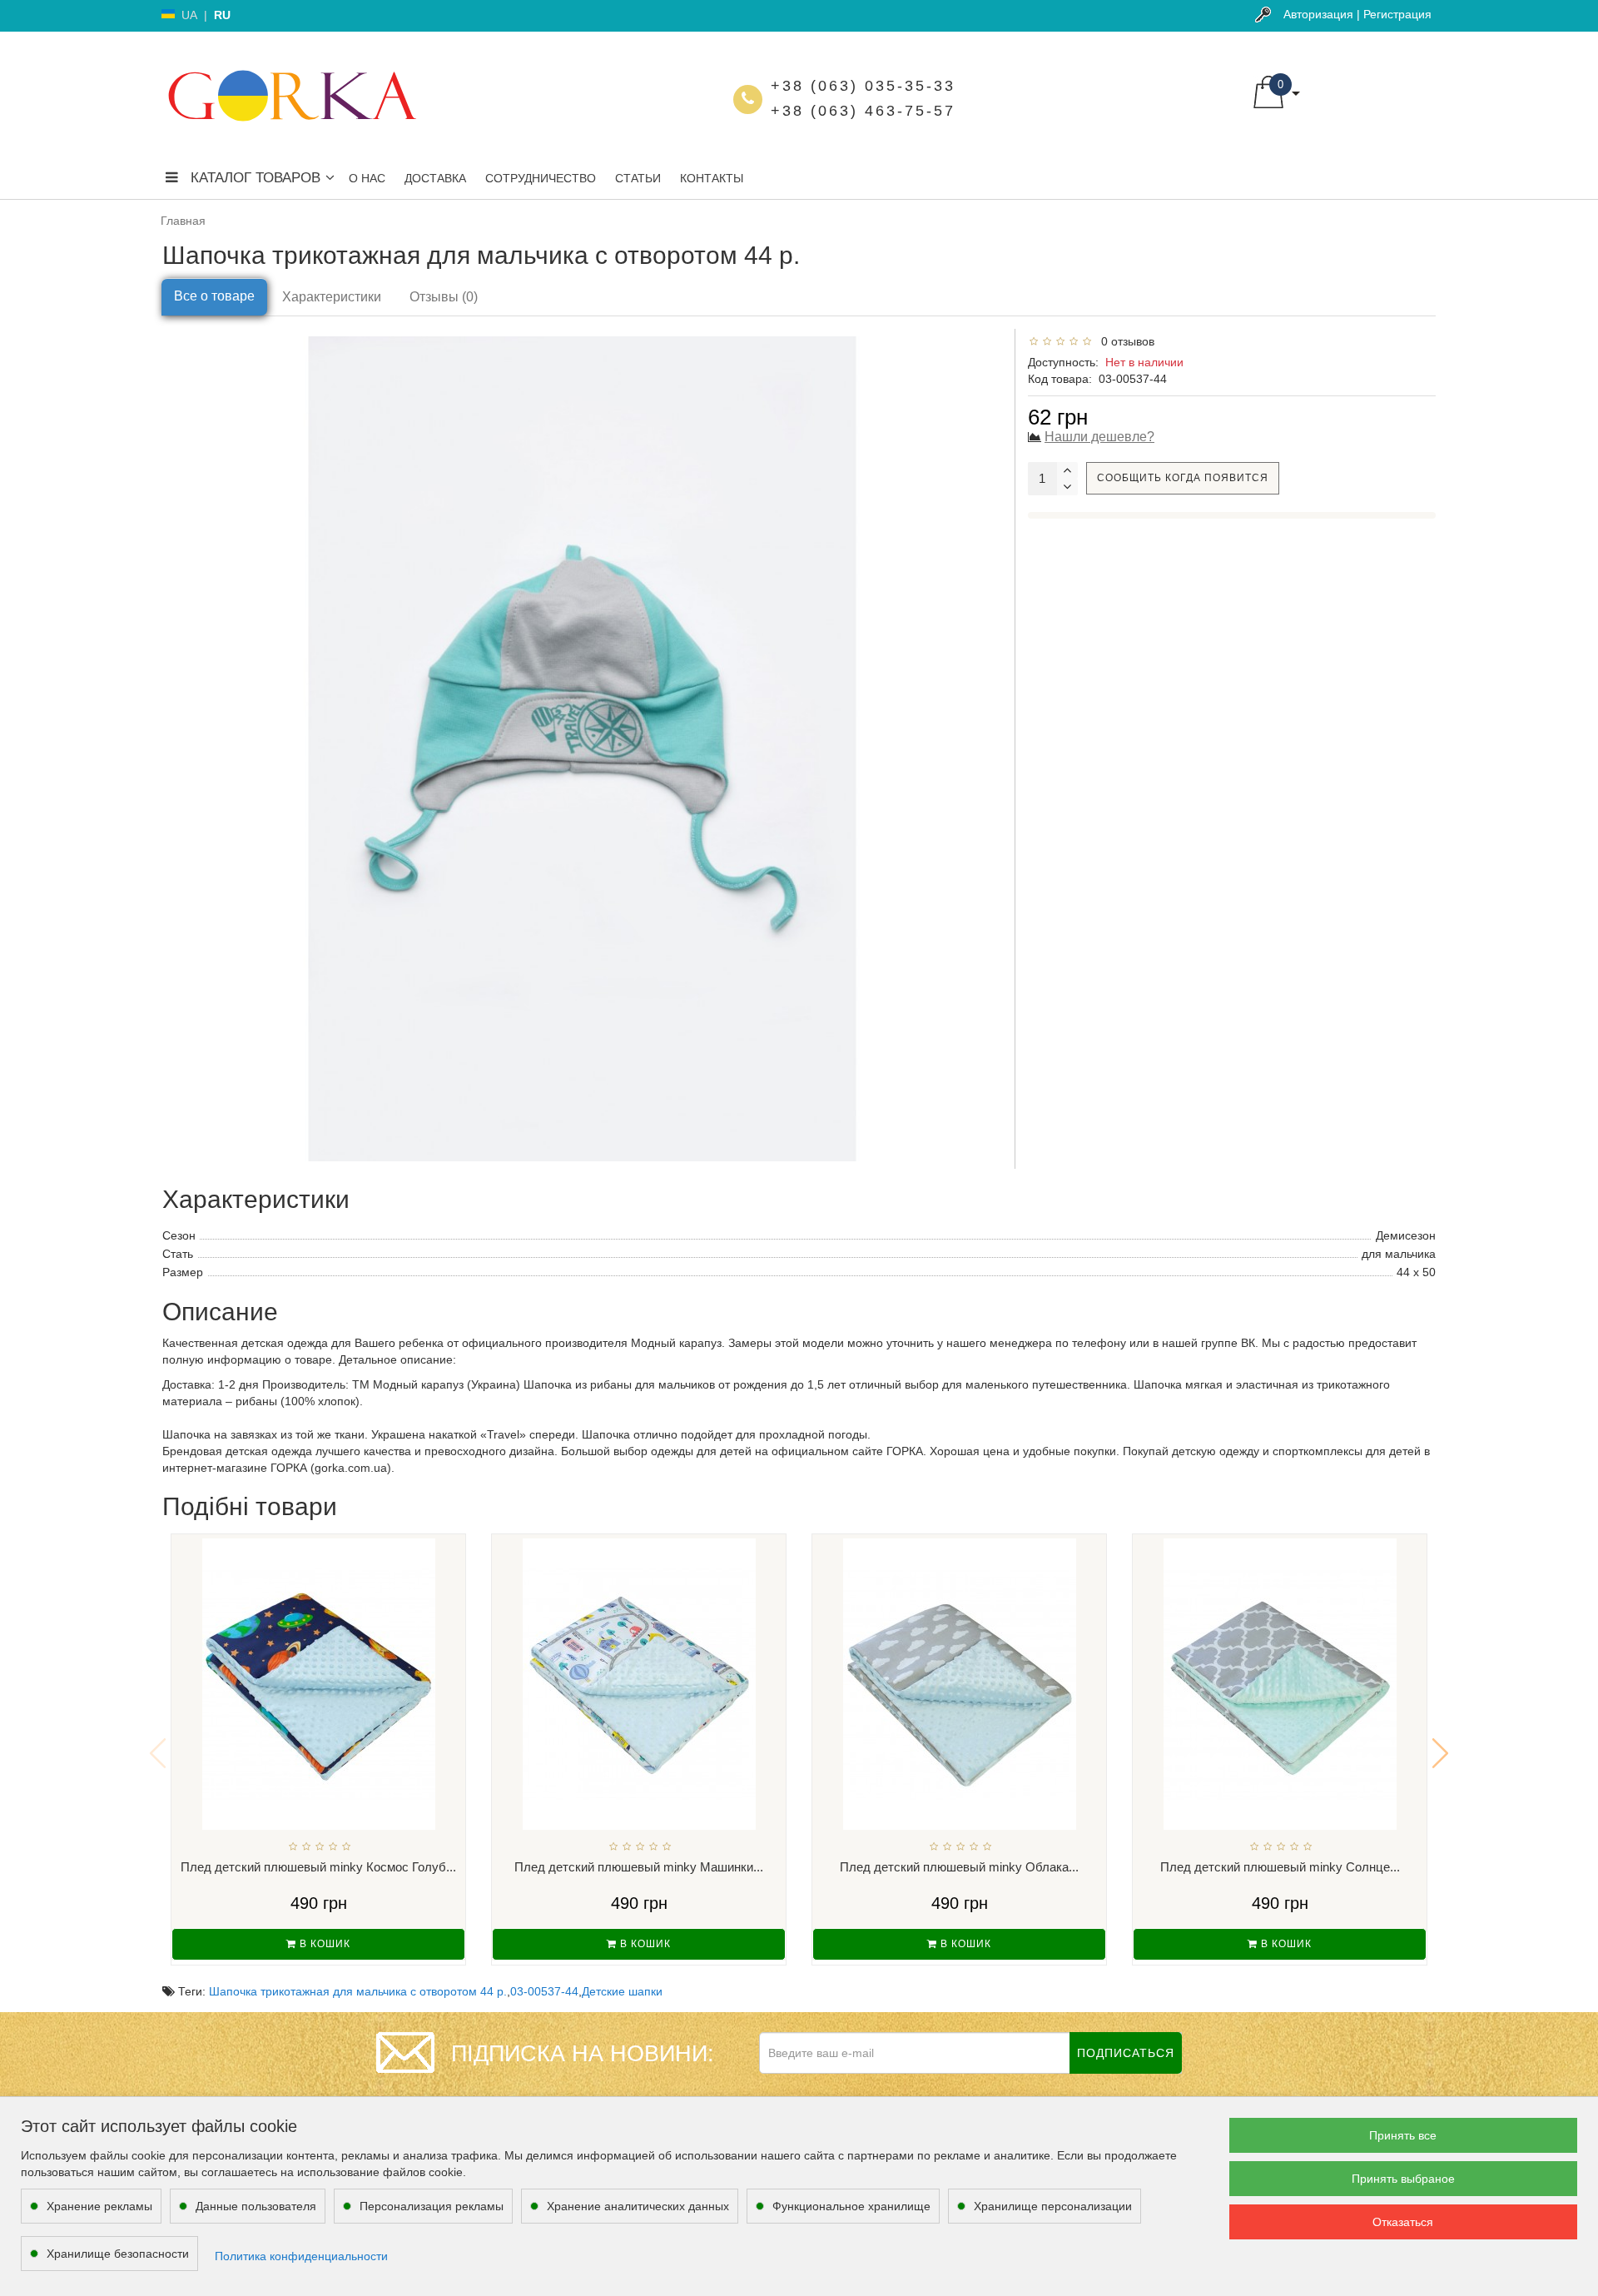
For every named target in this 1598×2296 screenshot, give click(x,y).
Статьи (638, 178)
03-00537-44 (544, 1991)
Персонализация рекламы (432, 2206)
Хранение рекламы (99, 2206)
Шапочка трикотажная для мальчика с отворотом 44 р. (358, 1991)
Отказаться (1403, 2222)
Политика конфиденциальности (301, 2256)
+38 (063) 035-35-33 (863, 86)
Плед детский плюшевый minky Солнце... (1280, 1867)
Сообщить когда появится (1183, 478)
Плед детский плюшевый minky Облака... (959, 1867)
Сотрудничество (541, 178)
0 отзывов (1124, 341)
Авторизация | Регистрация (1357, 14)
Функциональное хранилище (851, 2206)
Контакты (712, 178)
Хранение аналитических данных (638, 2206)
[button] (1440, 1753)
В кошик (323, 1944)
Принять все (1403, 2135)
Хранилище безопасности (118, 2254)
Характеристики (332, 297)
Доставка (435, 178)
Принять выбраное (1403, 2179)
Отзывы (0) (444, 297)
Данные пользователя (256, 2206)
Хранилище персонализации (1053, 2206)
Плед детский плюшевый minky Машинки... (639, 1867)
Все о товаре (214, 296)
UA (189, 15)
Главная (183, 221)
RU (222, 15)
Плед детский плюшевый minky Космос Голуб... (318, 1867)
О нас (367, 178)
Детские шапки (622, 1991)
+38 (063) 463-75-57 (863, 111)
